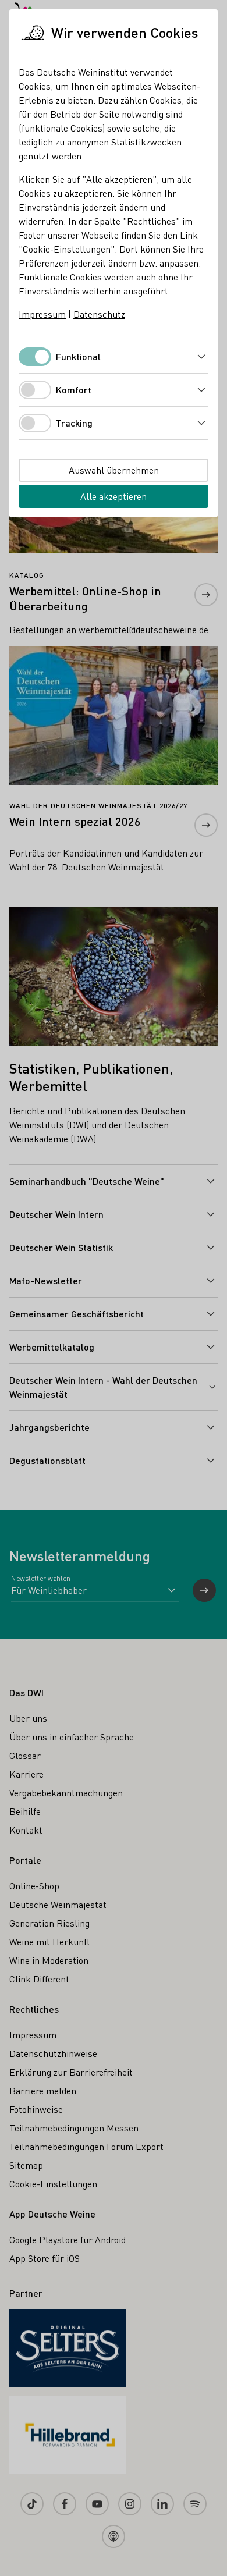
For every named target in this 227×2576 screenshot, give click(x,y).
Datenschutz (99, 314)
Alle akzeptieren (114, 496)
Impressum (42, 314)
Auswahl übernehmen (114, 470)
